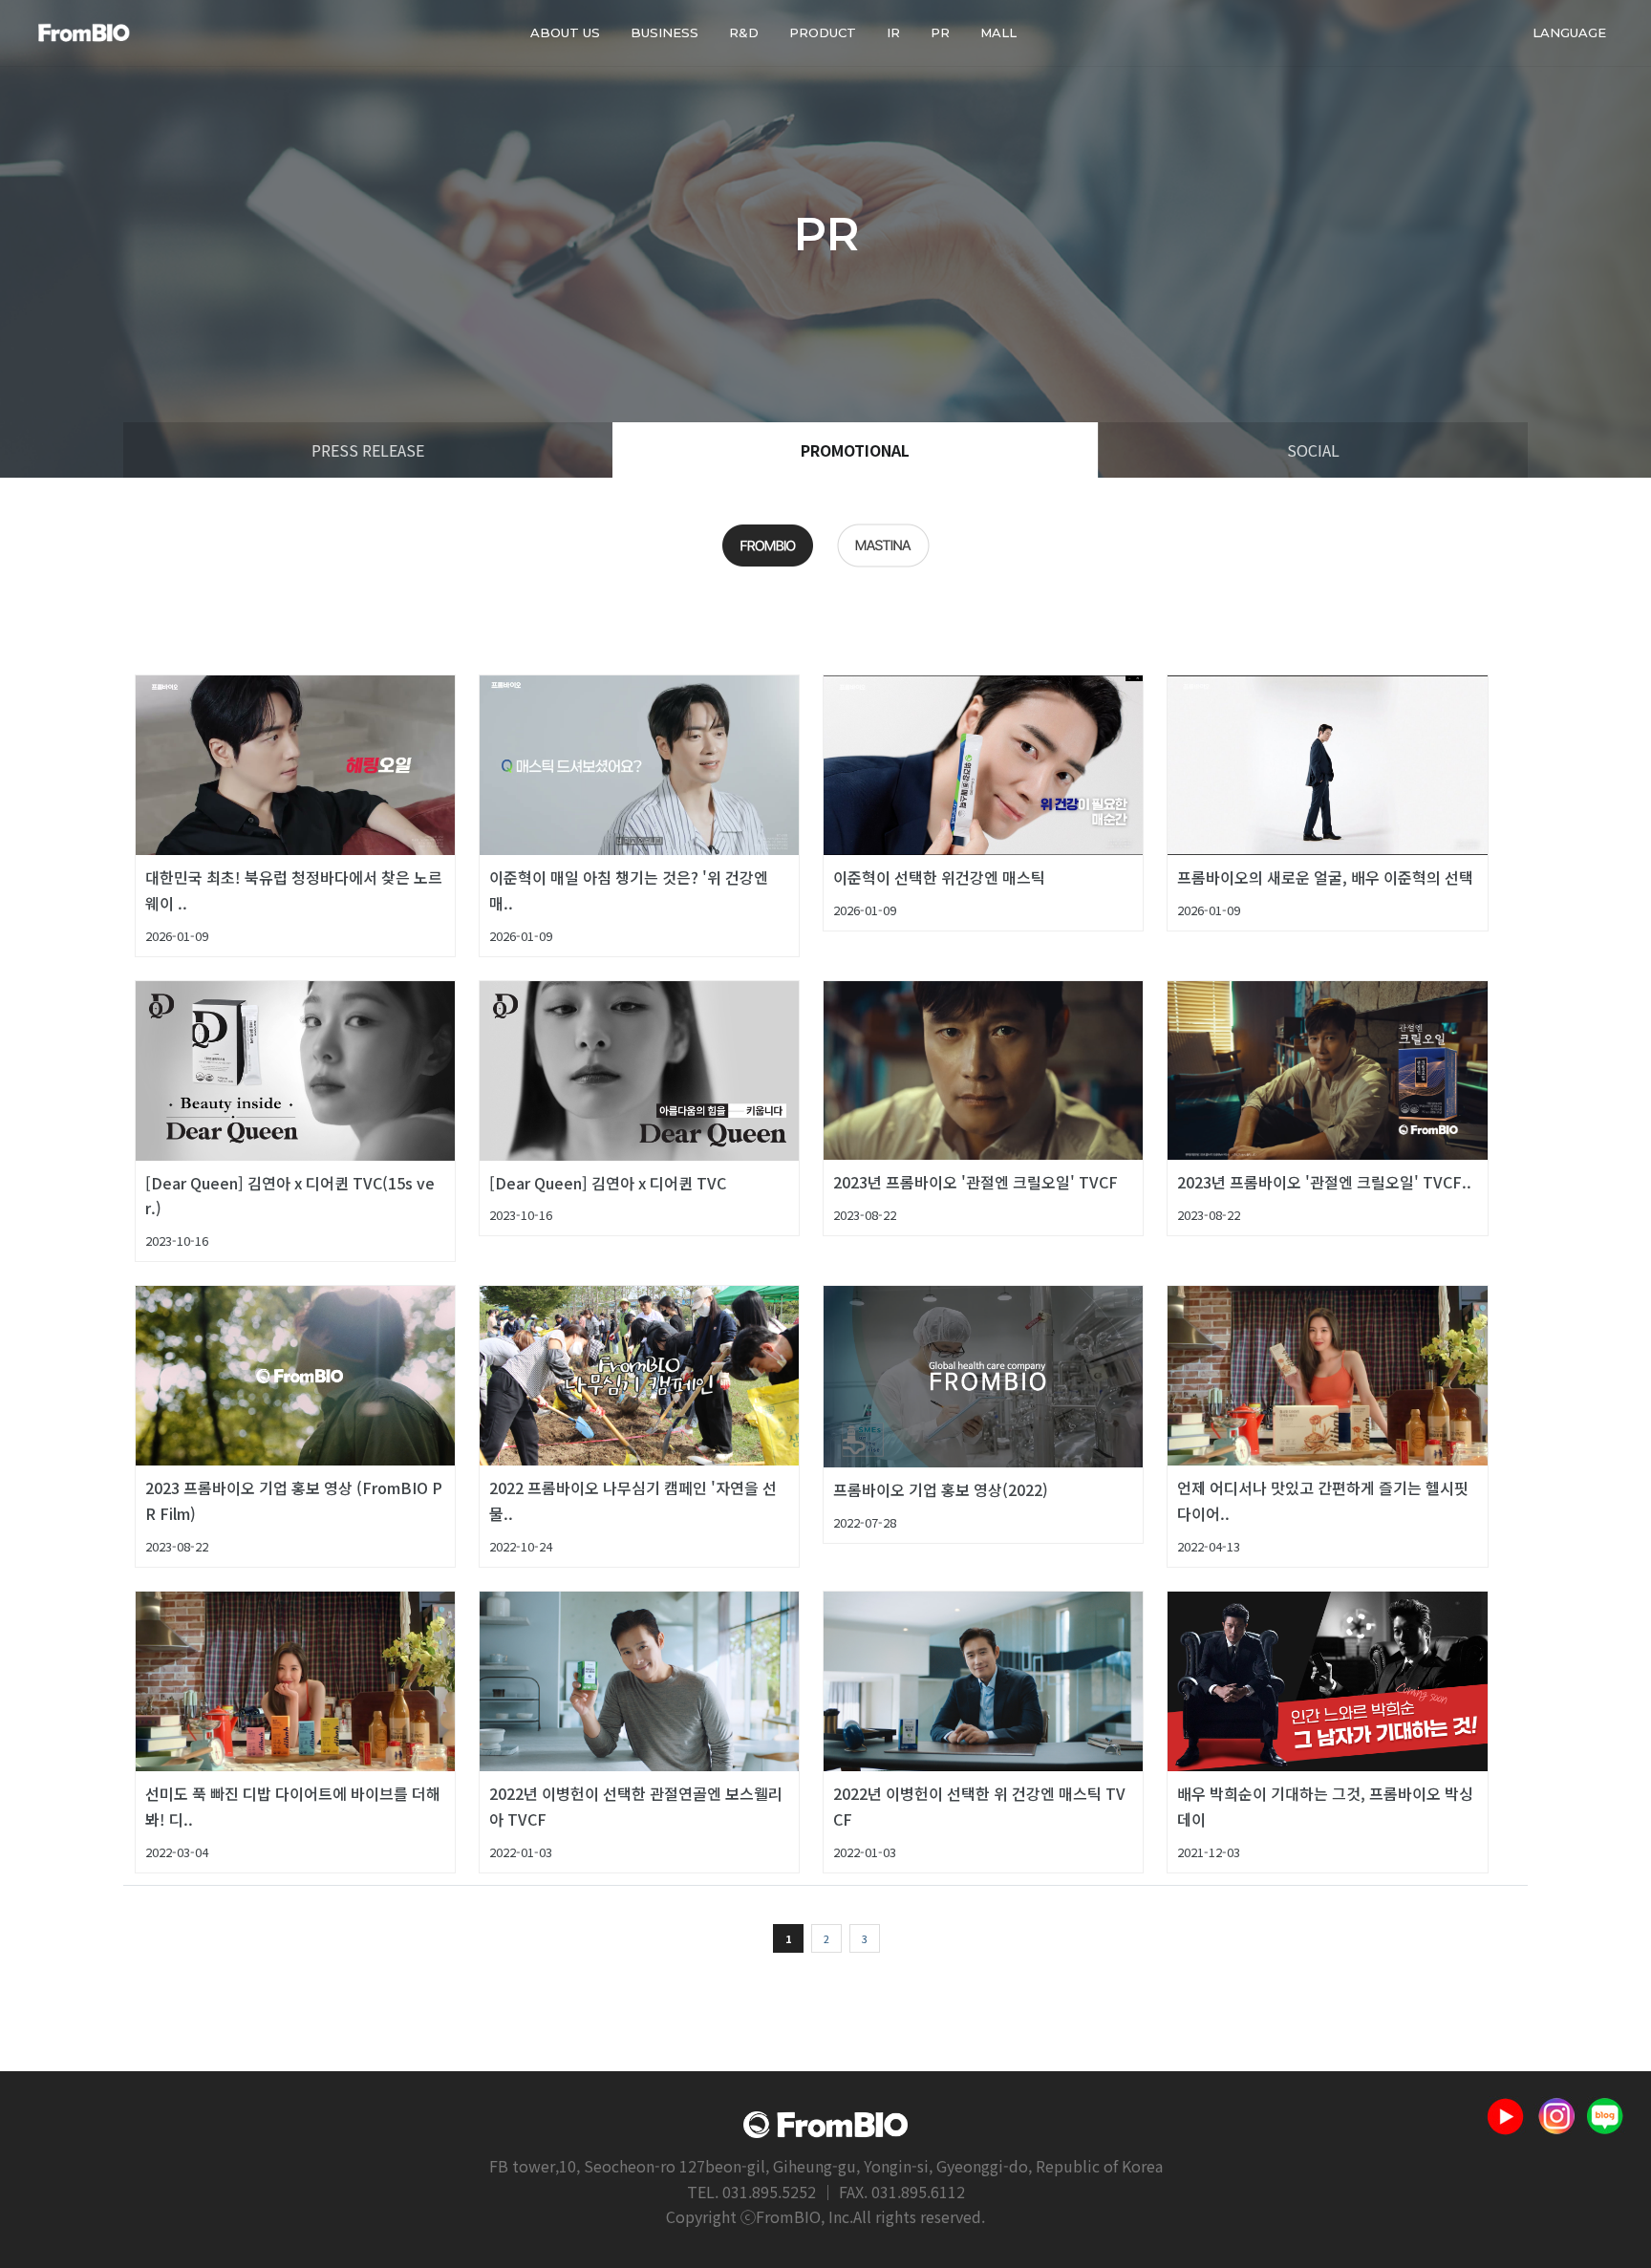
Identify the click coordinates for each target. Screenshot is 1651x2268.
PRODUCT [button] (823, 32)
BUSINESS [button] (665, 32)
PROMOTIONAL (855, 450)
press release (368, 450)
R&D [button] (744, 32)
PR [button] (940, 32)
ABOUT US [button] (565, 32)
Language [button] (1569, 32)
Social (1313, 450)
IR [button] (893, 32)
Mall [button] (998, 32)
